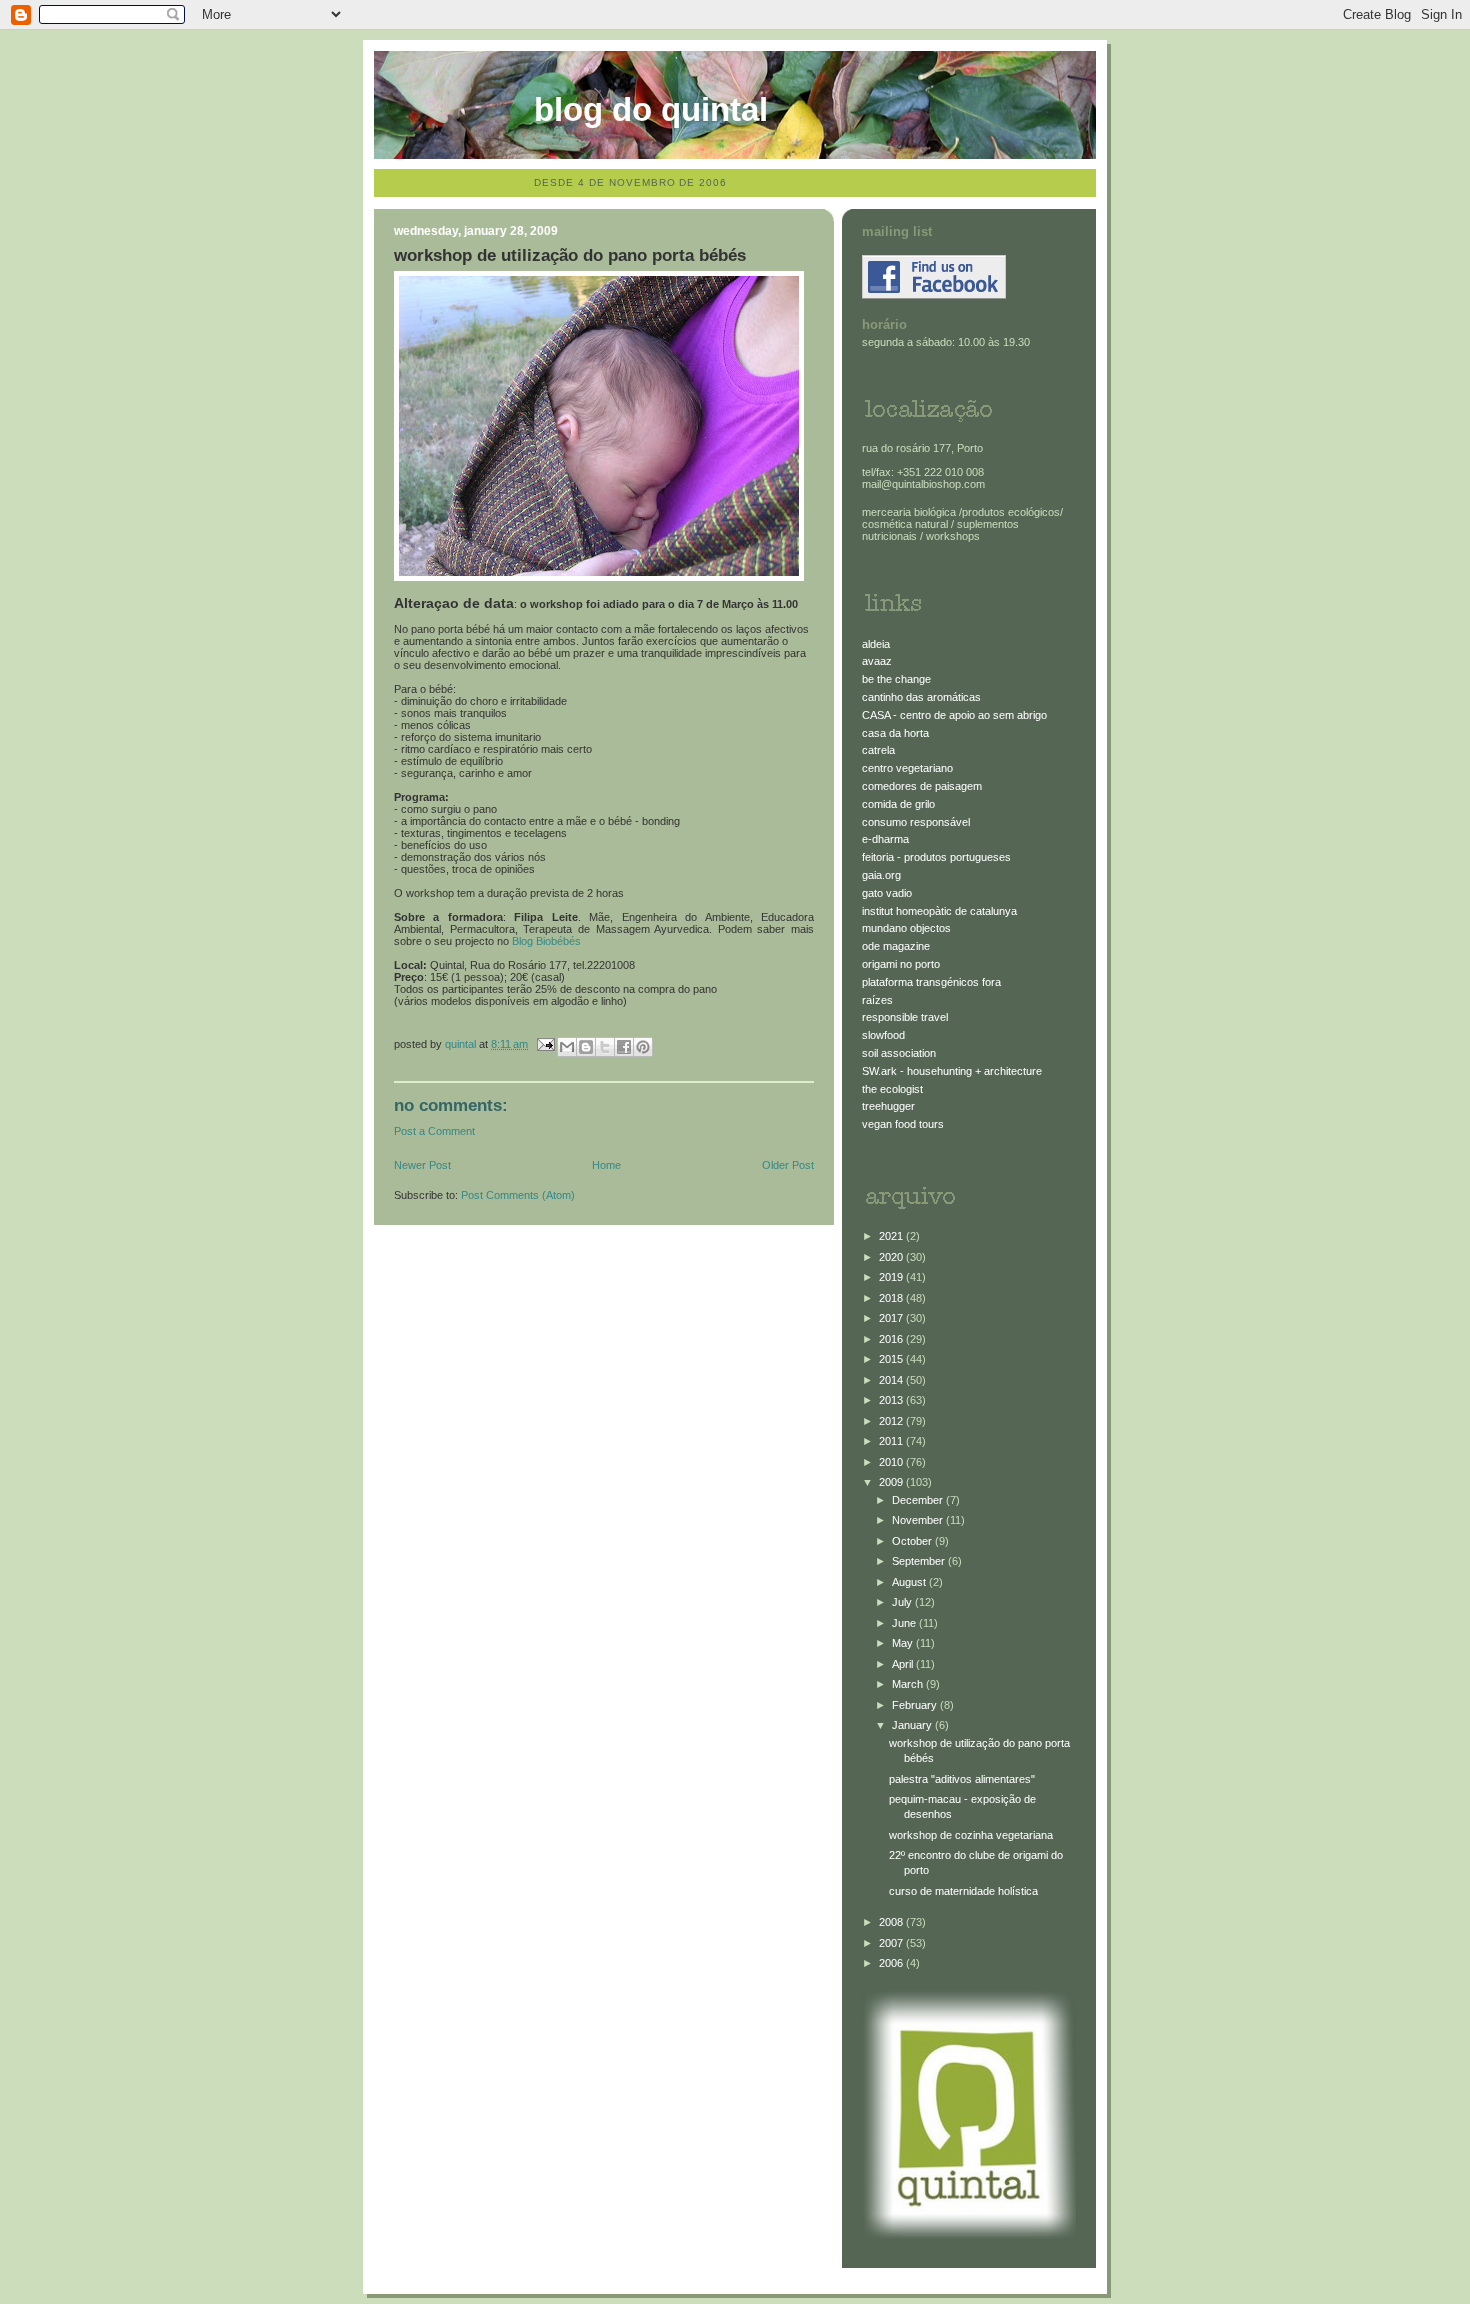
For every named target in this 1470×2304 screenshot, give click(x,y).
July (903, 1602)
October (913, 1541)
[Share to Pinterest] (643, 1047)
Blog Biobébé (543, 941)
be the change (896, 679)
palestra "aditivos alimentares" (962, 1779)
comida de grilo (898, 804)
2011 (892, 1441)
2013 (892, 1400)
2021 (892, 1236)
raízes (877, 1000)
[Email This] (567, 1047)
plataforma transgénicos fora (931, 982)
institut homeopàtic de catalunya (939, 911)
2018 (892, 1298)
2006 (892, 1963)
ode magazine (896, 946)
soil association (899, 1053)
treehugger (888, 1106)
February (916, 1705)
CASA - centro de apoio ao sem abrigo (954, 715)
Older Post (788, 1165)
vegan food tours (903, 1124)
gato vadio (887, 893)
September (920, 1561)
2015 (892, 1359)
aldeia (876, 644)
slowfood (883, 1035)
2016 (892, 1339)
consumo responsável (916, 822)
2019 (892, 1277)
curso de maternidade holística (963, 1891)
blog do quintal (651, 109)
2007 (892, 1943)
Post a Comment (434, 1131)
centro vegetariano (907, 768)
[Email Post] (544, 1044)
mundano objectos (906, 928)
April (904, 1664)
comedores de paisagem (922, 786)
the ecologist (892, 1089)
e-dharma (885, 839)
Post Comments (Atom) (518, 1195)
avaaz (877, 661)
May (904, 1643)
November (919, 1520)
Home (606, 1165)
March (909, 1684)
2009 (892, 1482)
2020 (892, 1257)
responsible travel (905, 1017)
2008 (892, 1922)
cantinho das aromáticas (921, 697)
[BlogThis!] (586, 1047)
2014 (892, 1380)
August (910, 1582)
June (905, 1623)
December (919, 1500)
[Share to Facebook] (624, 1047)
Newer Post (422, 1165)
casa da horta (895, 733)
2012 (892, 1421)
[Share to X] (605, 1047)
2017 (892, 1318)
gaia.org (881, 875)
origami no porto (901, 964)
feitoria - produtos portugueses (936, 857)
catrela (878, 750)
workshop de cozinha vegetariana (971, 1835)
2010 (892, 1462)
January (913, 1725)
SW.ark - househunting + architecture (952, 1071)
